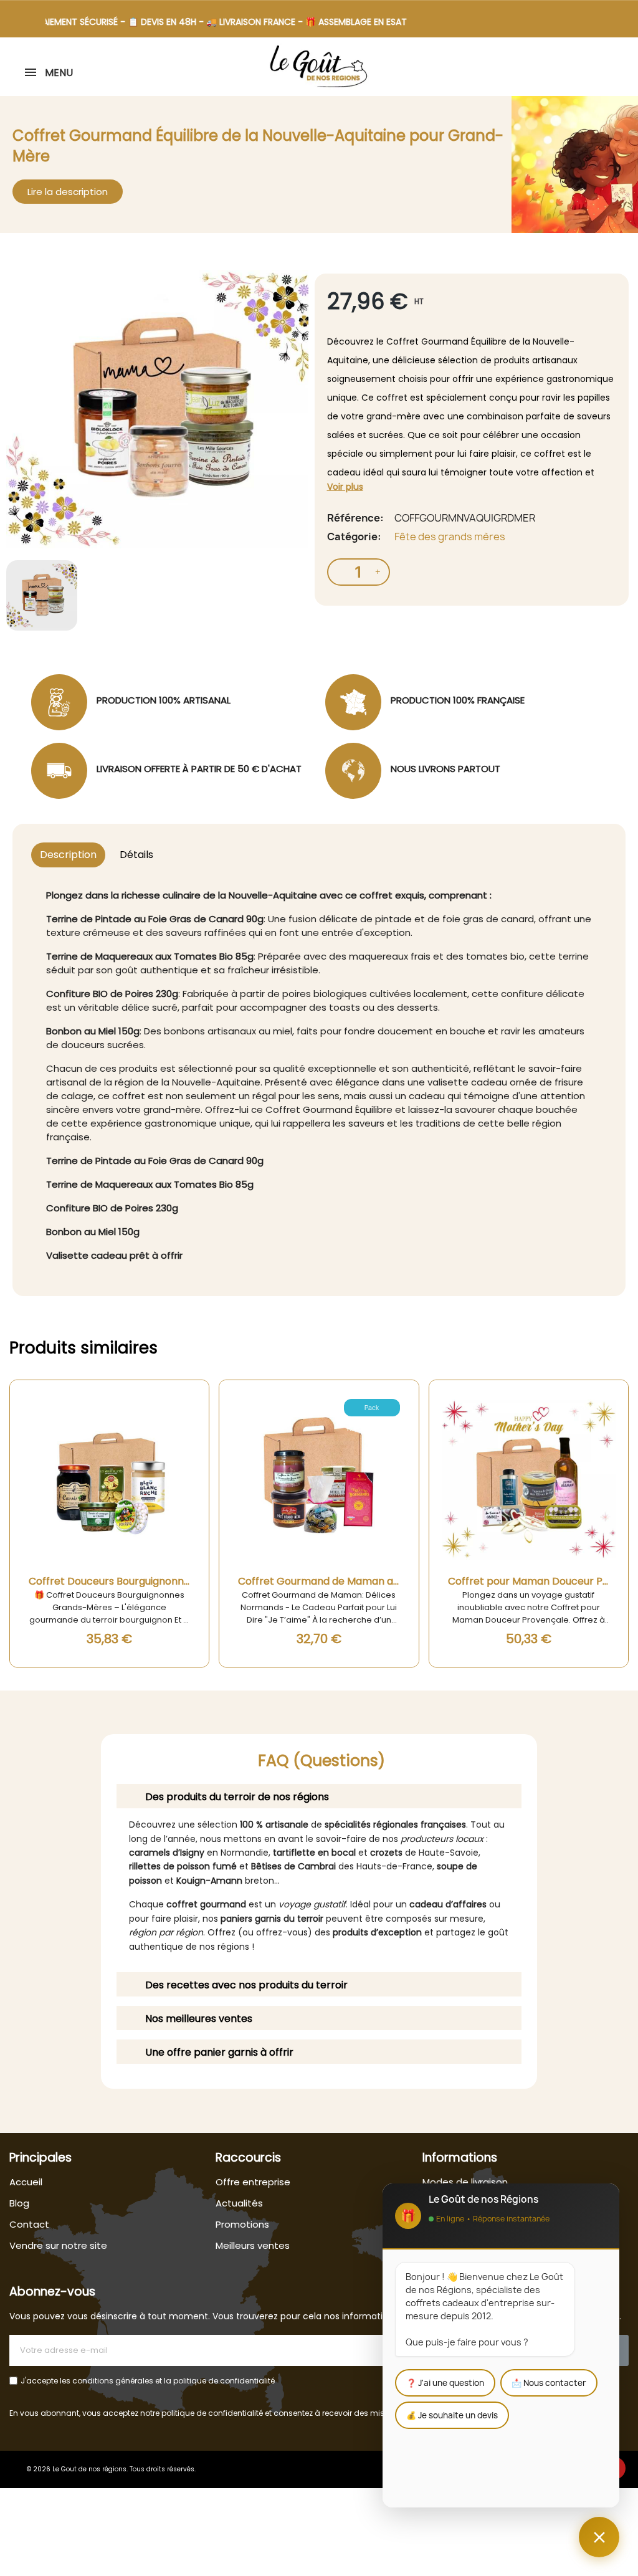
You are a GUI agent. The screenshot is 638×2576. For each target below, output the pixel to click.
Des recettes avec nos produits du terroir (246, 1985)
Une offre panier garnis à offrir (219, 2052)
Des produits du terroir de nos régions (237, 1797)
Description (68, 855)
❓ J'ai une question (445, 2383)
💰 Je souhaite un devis (452, 2415)
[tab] (319, 1796)
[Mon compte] (627, 68)
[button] (611, 67)
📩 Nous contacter (549, 2383)
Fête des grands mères (450, 537)
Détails (136, 855)
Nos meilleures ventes (199, 2019)
